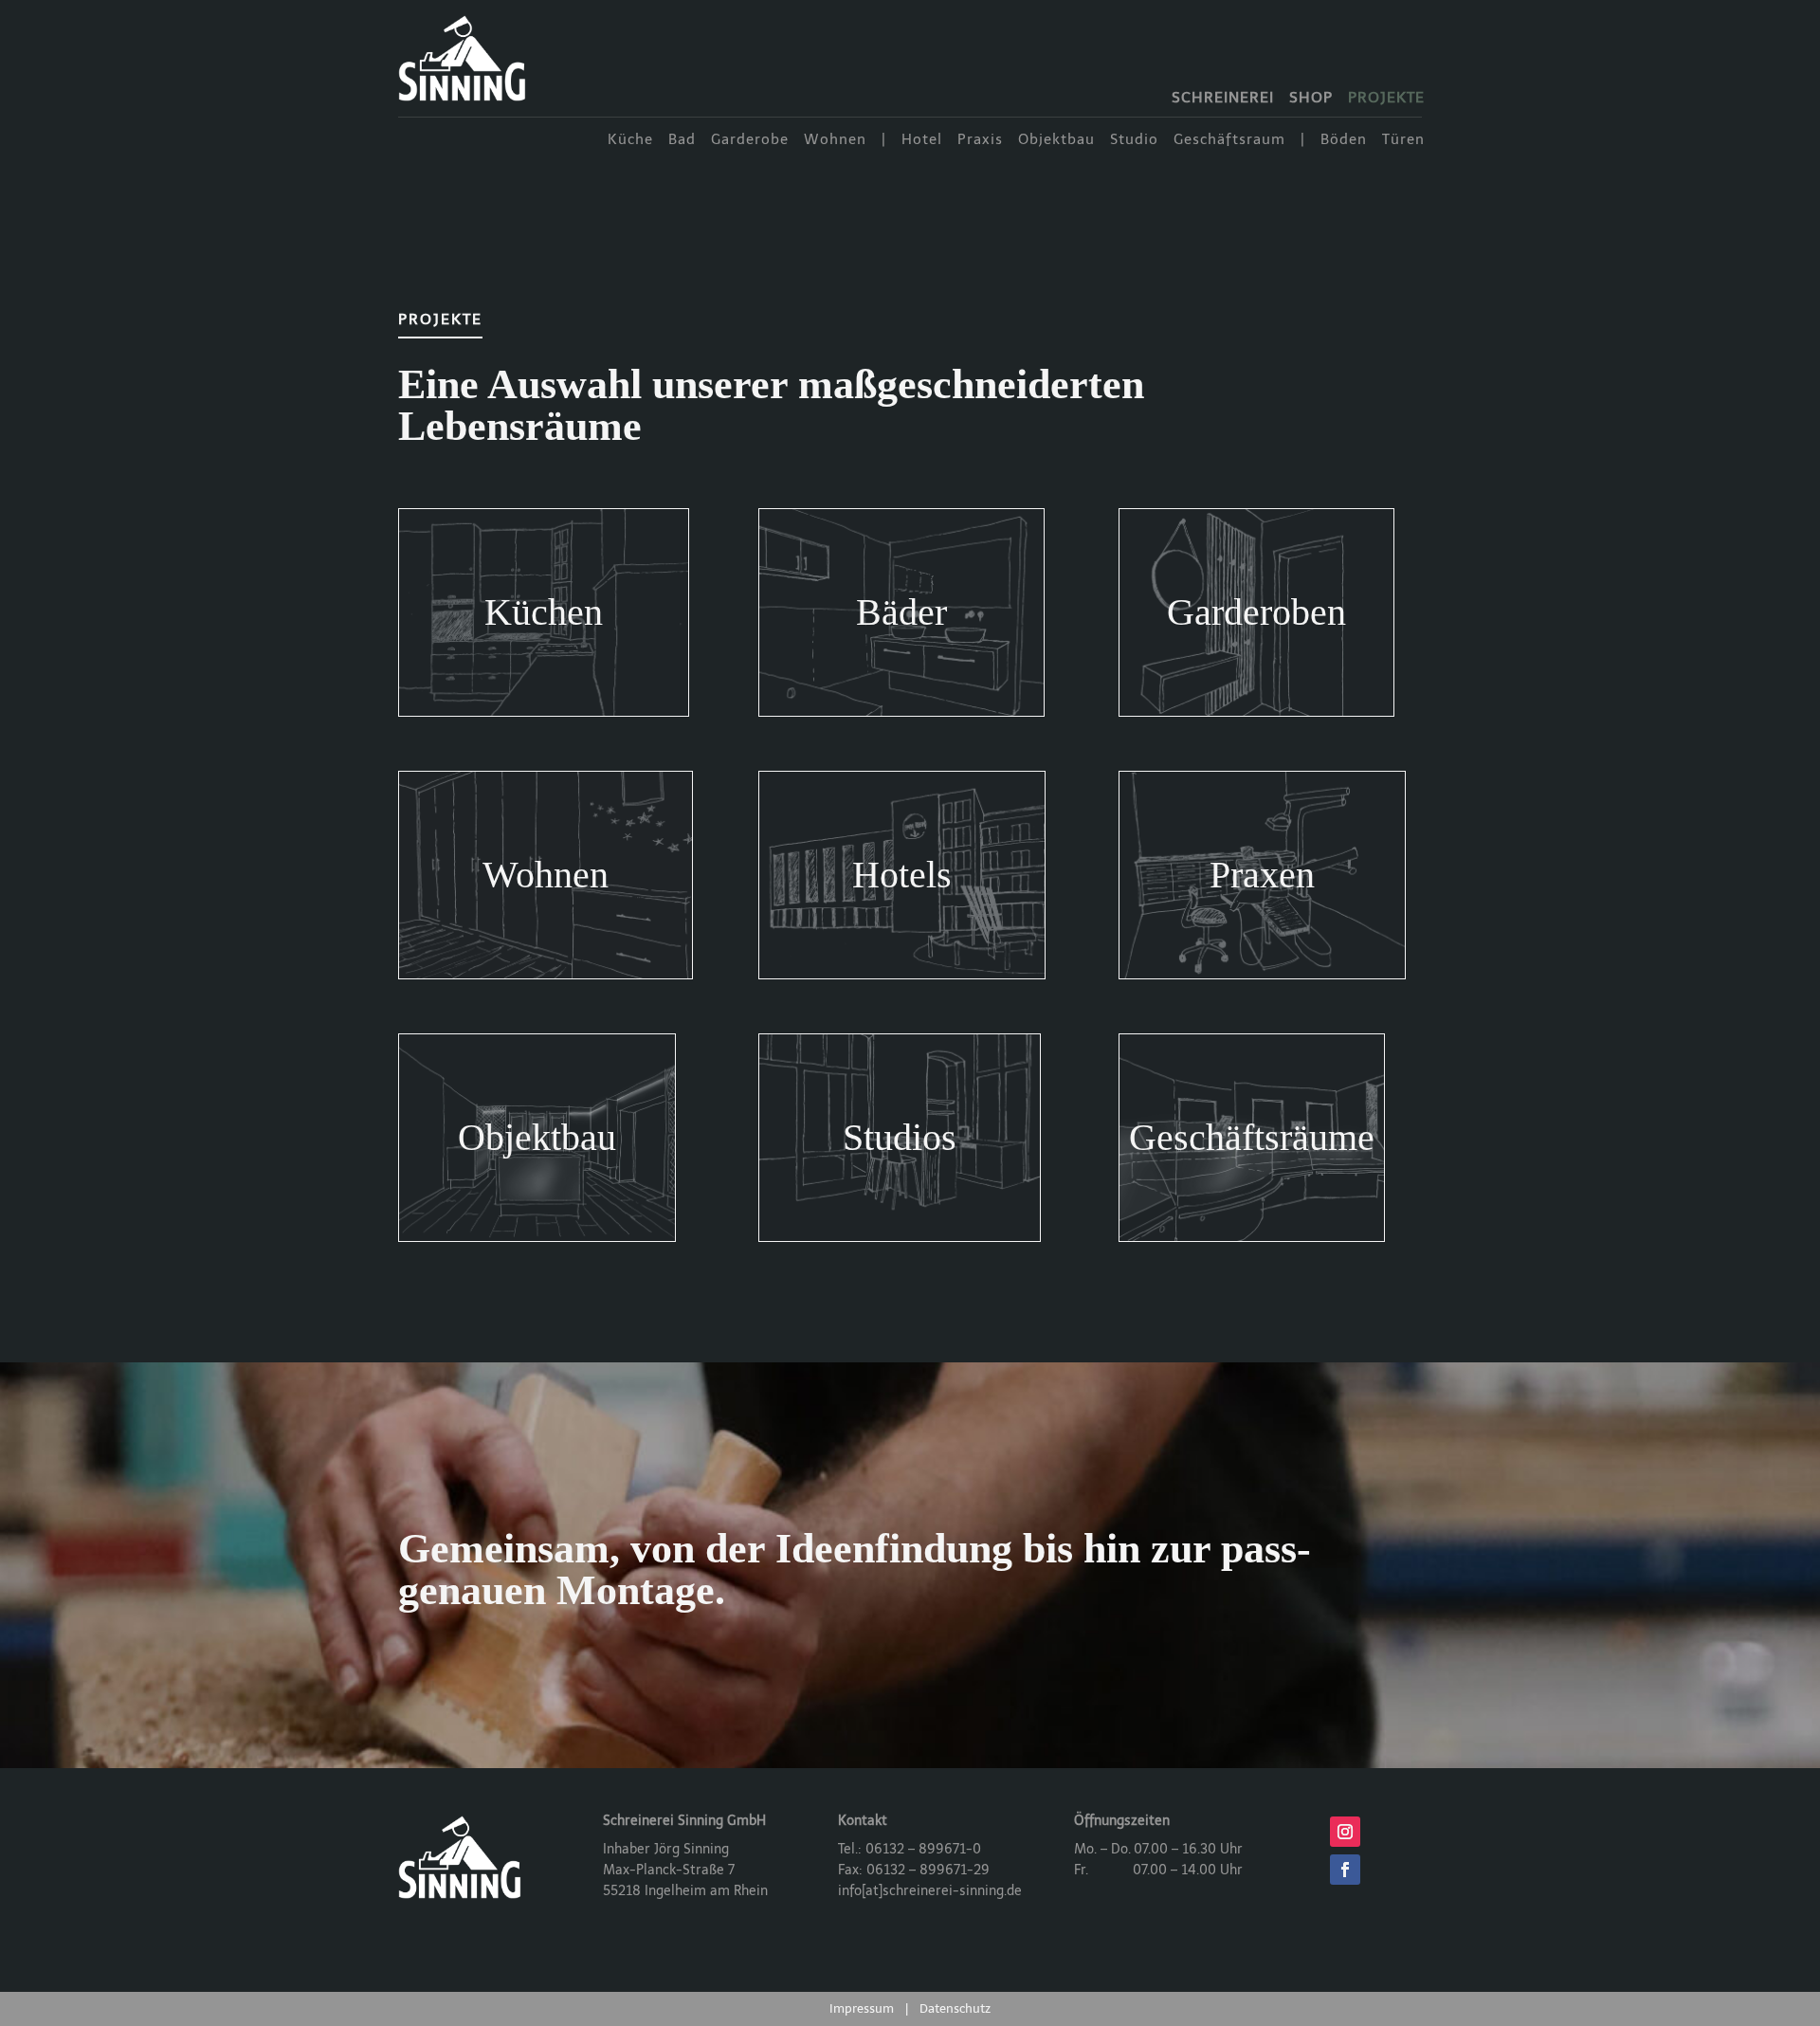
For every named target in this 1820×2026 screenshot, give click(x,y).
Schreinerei (1223, 99)
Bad (682, 140)
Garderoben (1256, 612)
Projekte (1386, 99)
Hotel (922, 140)
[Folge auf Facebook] (1345, 1870)
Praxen (1262, 875)
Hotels (902, 875)
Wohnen (835, 140)
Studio (1134, 140)
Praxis (980, 140)
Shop (1311, 99)
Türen (1403, 140)
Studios (900, 1137)
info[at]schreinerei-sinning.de (930, 1891)
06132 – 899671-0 (923, 1849)
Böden (1344, 140)
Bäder (901, 612)
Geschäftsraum (1229, 140)
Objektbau (1056, 140)
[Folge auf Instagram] (1345, 1832)
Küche (630, 140)
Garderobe (750, 140)
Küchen (544, 612)
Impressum (862, 2008)
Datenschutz (955, 2008)
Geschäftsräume (1252, 1137)
